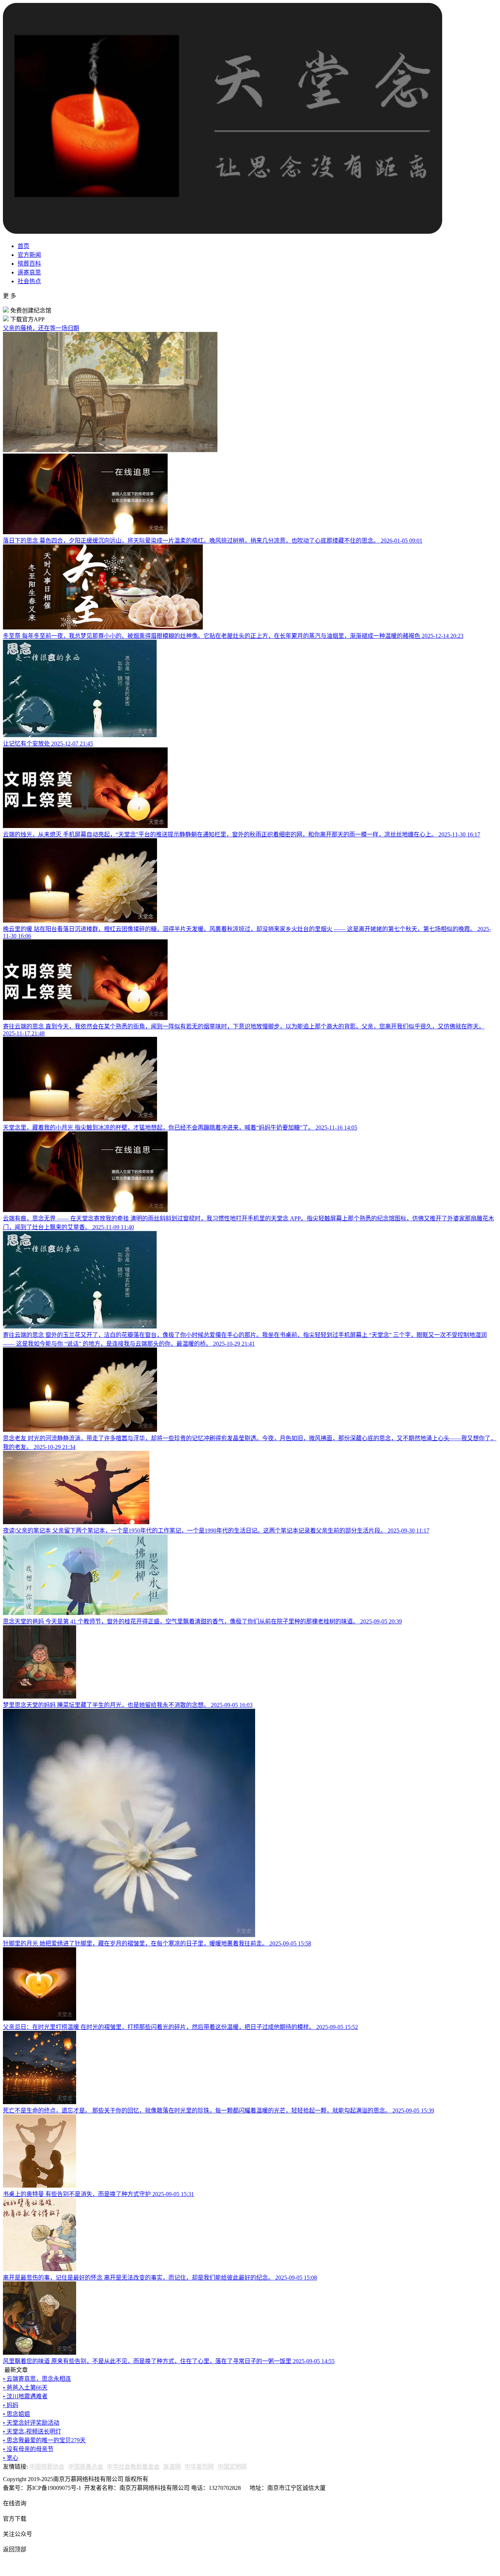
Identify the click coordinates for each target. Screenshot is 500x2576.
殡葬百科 (29, 264)
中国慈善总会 (86, 2467)
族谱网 (172, 2467)
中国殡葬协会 (47, 2467)
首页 (23, 246)
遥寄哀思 (29, 272)
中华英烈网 (199, 2467)
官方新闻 (29, 255)
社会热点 (29, 281)
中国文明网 (232, 2467)
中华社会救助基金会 (133, 2467)
